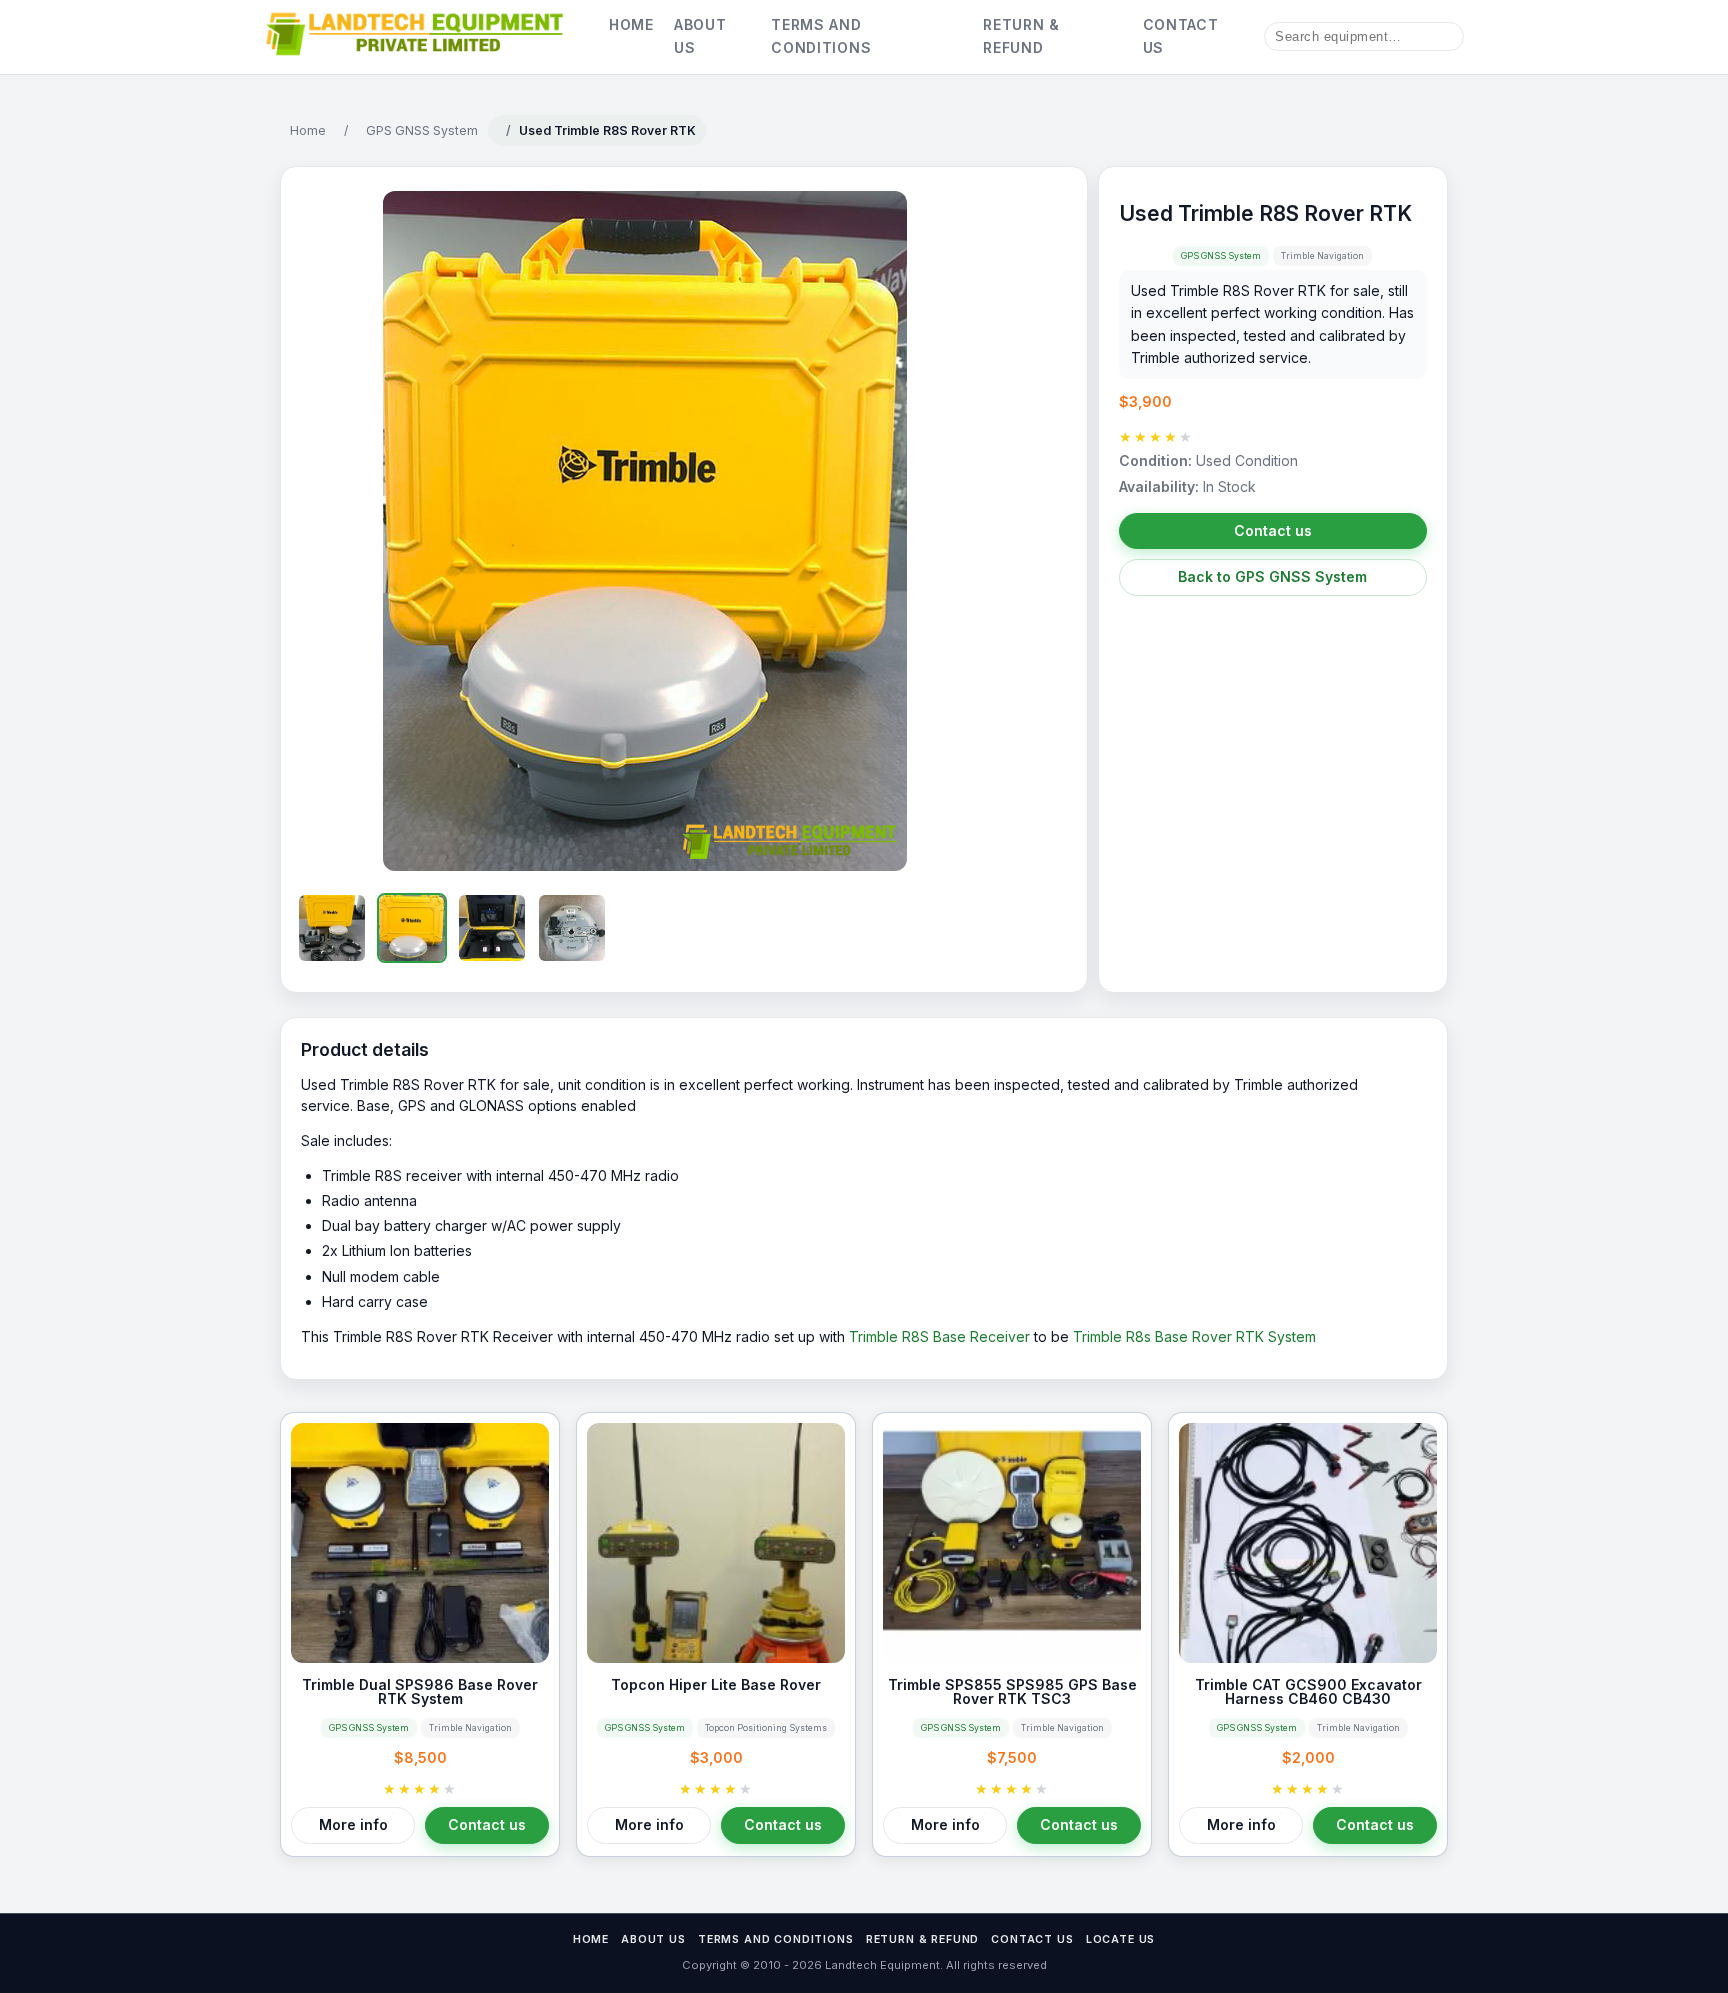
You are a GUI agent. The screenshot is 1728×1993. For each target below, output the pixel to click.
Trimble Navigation (1322, 256)
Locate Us (1121, 1939)
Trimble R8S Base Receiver (939, 1336)
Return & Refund (1021, 35)
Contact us (1273, 530)
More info (353, 1824)
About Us (700, 35)
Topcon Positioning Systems (766, 1728)
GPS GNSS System (422, 130)
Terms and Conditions (821, 35)
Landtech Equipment (881, 1965)
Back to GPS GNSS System (1272, 576)
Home (631, 24)
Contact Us (1181, 35)
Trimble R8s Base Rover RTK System (1194, 1336)
